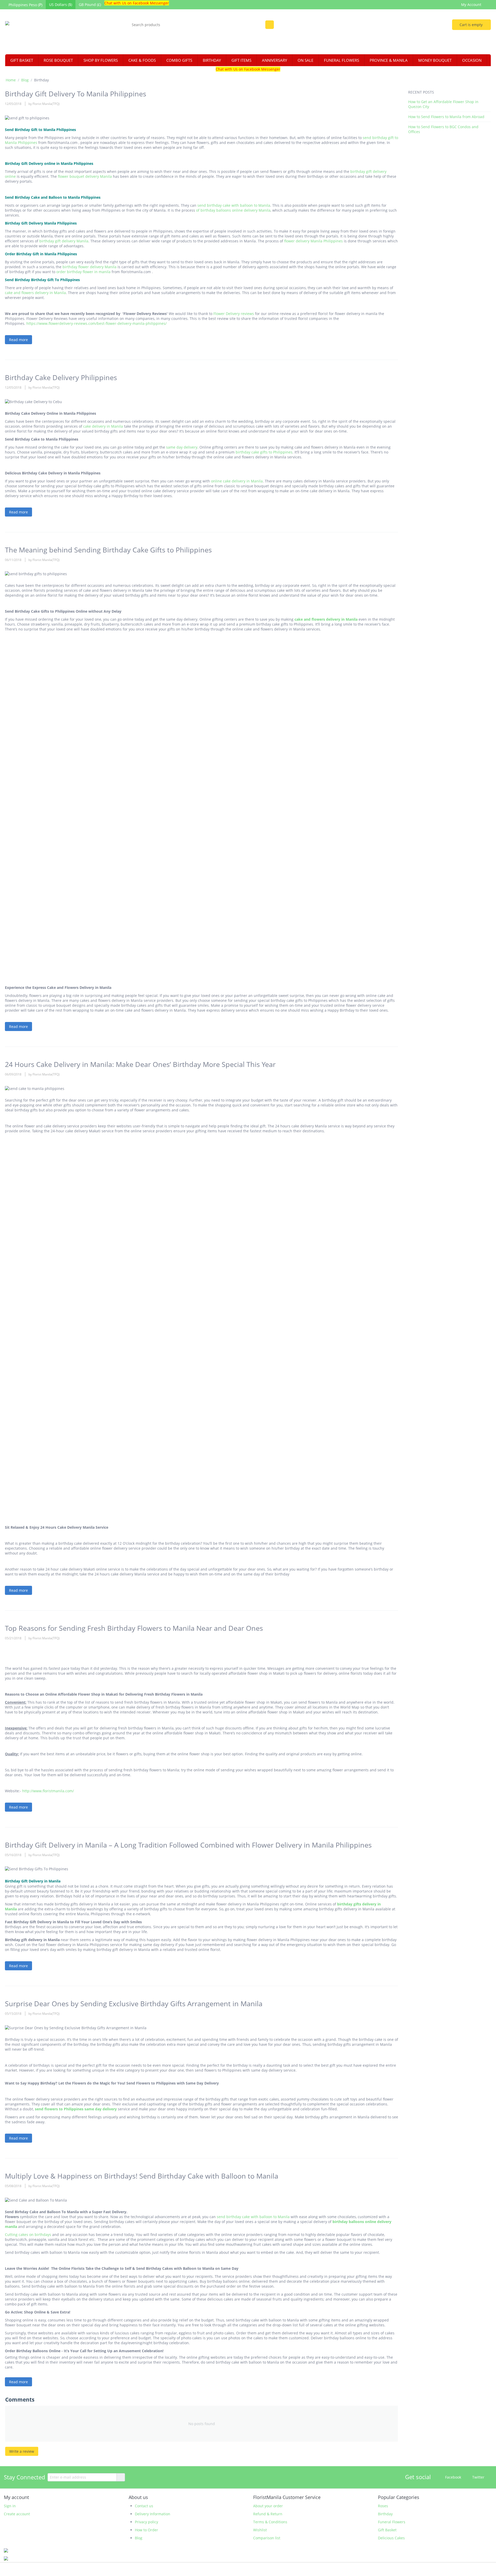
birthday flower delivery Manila (90, 267)
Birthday (385, 2514)
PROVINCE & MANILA (389, 60)
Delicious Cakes (391, 2538)
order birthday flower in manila (83, 272)
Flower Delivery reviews (234, 314)
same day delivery (182, 447)
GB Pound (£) (90, 5)
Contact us (144, 2506)
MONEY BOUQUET (435, 60)
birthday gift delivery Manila (64, 241)
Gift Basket (387, 2530)
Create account (17, 2514)
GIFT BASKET (22, 60)
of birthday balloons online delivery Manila (233, 210)
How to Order (146, 2530)
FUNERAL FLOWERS (342, 60)
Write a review (22, 2451)
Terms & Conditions (270, 2522)
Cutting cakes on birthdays (28, 2235)
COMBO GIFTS (179, 60)
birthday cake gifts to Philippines (264, 452)
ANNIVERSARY (274, 60)
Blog (25, 80)
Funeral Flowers (392, 2522)
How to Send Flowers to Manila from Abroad (446, 117)
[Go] (121, 2477)
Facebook (453, 2477)
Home (11, 80)
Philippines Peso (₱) (25, 5)
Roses (383, 2506)
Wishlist (260, 2530)
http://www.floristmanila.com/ (48, 1791)
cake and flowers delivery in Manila (35, 293)
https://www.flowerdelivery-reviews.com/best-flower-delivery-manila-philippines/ (96, 323)
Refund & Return (268, 2514)
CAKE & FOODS (142, 60)
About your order (268, 2506)
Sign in (10, 2506)
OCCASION (472, 60)
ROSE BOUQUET (58, 60)
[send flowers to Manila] (48, 32)
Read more (18, 340)
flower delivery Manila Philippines (313, 241)
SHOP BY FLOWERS (101, 60)
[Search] (270, 25)
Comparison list (267, 2538)
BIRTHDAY (212, 60)
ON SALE (305, 60)
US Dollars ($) (61, 5)
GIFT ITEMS (241, 60)
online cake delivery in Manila (237, 481)
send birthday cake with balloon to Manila (234, 205)
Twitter (478, 2477)
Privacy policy (146, 2522)
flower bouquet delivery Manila (85, 176)
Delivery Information (153, 2514)
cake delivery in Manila (103, 426)
